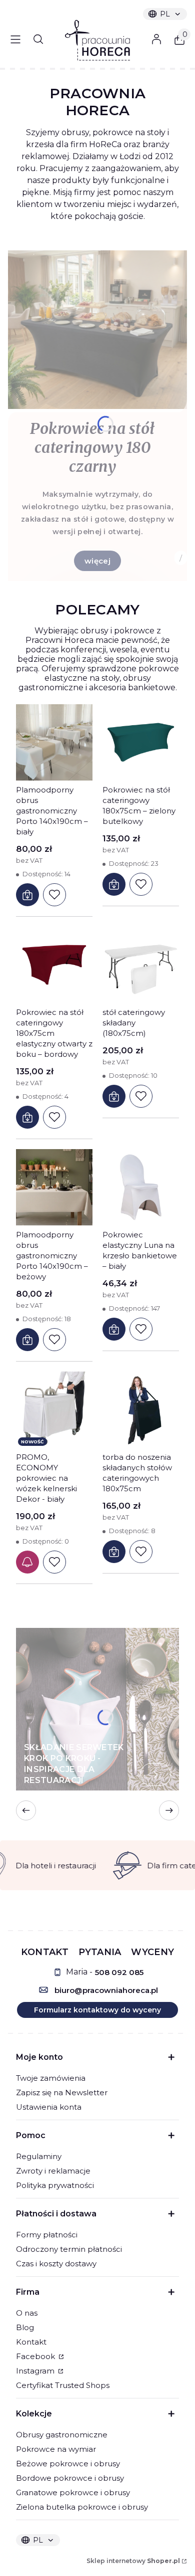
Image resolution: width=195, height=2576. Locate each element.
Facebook (36, 2356)
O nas (27, 2313)
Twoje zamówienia (51, 2078)
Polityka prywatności (55, 2185)
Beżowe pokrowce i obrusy (68, 2464)
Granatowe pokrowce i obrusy (73, 2492)
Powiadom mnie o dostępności (27, 1562)
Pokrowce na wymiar (56, 2449)
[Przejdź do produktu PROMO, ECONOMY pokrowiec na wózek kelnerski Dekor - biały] (54, 1410)
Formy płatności (47, 2235)
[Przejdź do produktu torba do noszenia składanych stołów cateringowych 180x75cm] (141, 1410)
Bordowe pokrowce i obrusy (70, 2478)
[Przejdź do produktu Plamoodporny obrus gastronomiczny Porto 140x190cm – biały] (54, 742)
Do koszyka (27, 895)
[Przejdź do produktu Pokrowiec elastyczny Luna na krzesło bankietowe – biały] (141, 1187)
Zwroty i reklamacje (53, 2171)
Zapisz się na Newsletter (62, 2092)
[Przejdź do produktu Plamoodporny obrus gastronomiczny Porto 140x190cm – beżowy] (54, 1187)
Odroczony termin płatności (69, 2249)
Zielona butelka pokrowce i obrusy (82, 2507)
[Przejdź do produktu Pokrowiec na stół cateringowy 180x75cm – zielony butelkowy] (141, 742)
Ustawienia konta (49, 2107)
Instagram (36, 2371)
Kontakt (31, 2342)
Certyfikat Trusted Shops (63, 2385)
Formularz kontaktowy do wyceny (97, 2010)
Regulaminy (39, 2156)
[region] (97, 1865)
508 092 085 (119, 1972)
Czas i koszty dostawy (56, 2264)
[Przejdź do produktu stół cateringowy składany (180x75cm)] (141, 965)
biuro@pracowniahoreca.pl (106, 1990)
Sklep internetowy (133, 2561)
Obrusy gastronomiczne (62, 2435)
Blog (25, 2327)
